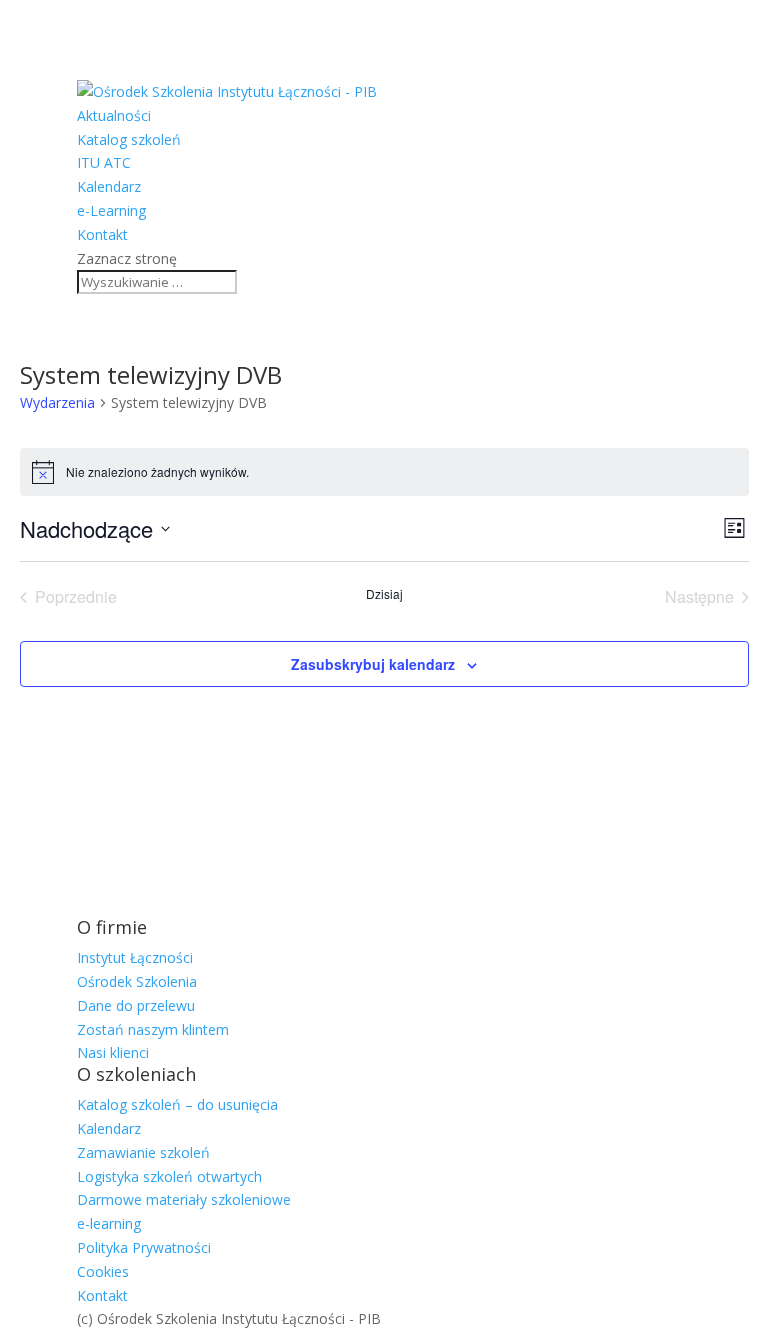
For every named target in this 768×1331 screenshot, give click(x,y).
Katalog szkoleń (129, 139)
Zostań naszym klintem (153, 1029)
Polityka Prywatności (144, 1247)
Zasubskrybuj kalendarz (373, 664)
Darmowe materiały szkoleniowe (184, 1199)
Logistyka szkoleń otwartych (169, 1176)
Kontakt (102, 234)
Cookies (103, 1271)
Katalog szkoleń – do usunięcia (177, 1104)
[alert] (384, 472)
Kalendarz (109, 186)
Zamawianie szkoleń (143, 1152)
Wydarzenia (57, 402)
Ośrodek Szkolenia (137, 981)
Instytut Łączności (135, 957)
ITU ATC (104, 162)
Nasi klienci (113, 1052)
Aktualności (114, 115)
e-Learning (111, 210)
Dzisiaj (384, 594)
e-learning (109, 1223)
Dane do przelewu (136, 1005)
